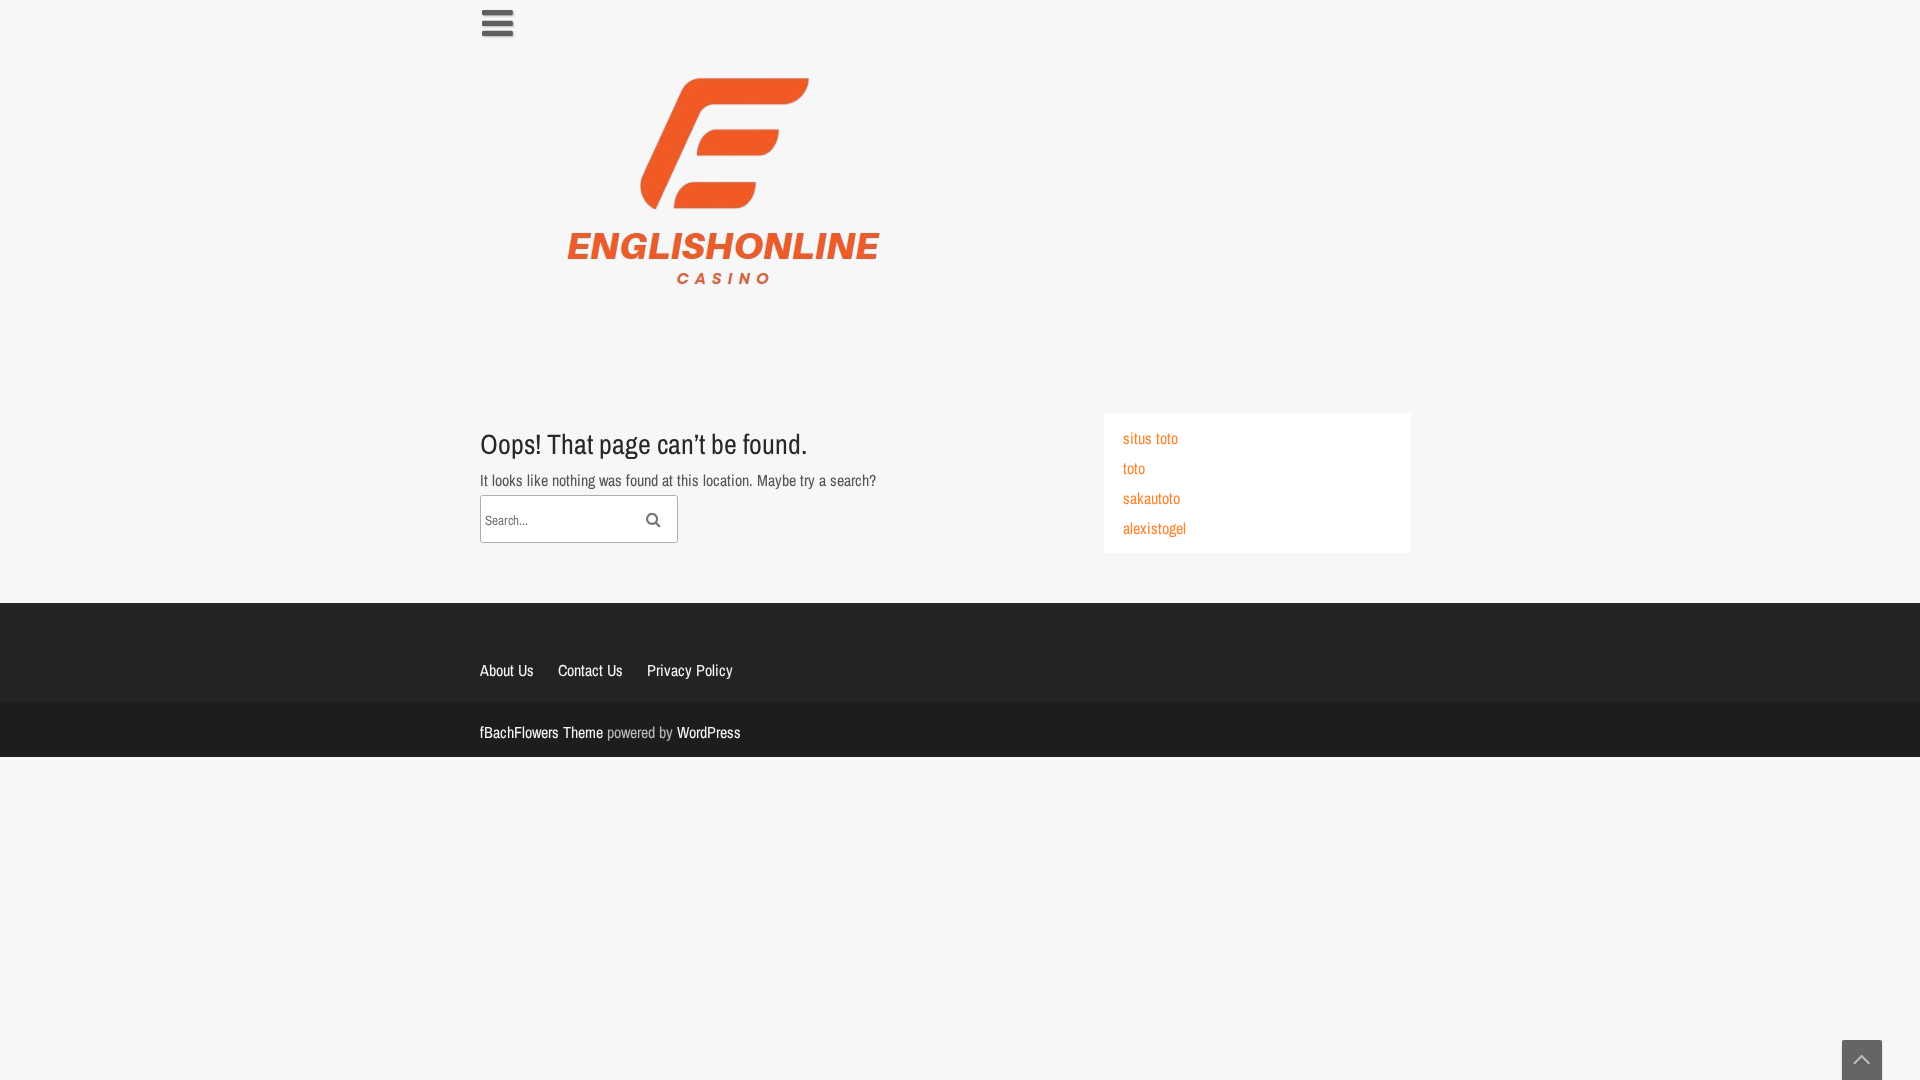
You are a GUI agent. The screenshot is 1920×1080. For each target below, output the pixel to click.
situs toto (1150, 438)
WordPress (709, 732)
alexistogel (1154, 528)
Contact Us (590, 670)
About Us (507, 670)
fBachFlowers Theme (541, 732)
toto (1134, 468)
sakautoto (1151, 498)
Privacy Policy (690, 670)
